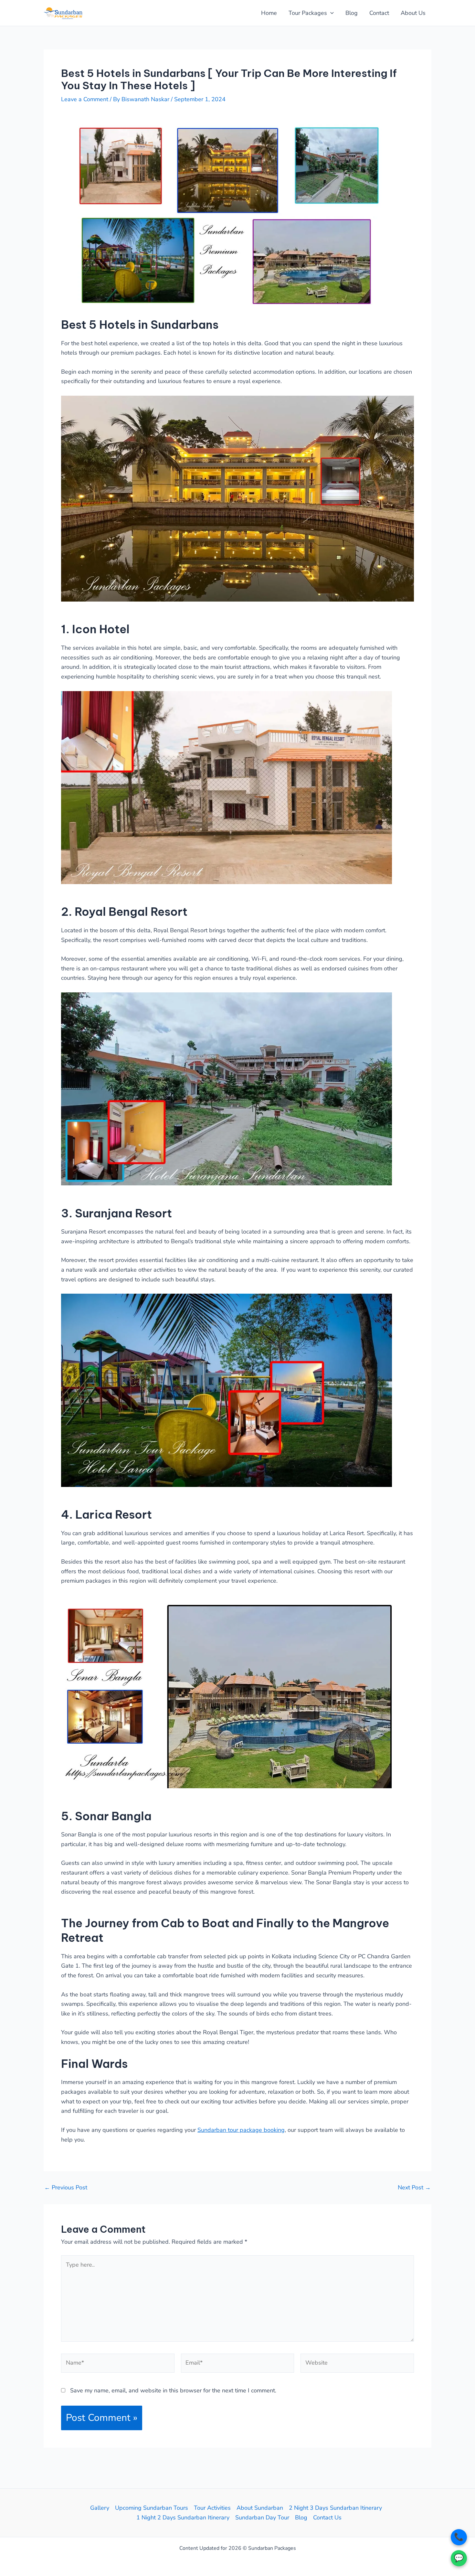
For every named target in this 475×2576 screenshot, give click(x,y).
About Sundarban (260, 2508)
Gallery (100, 2508)
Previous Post (66, 2187)
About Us (413, 13)
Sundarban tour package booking (241, 2130)
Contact (379, 13)
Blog (352, 13)
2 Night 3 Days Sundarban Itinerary (335, 2508)
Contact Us (327, 2517)
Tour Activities (212, 2508)
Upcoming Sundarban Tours (152, 2508)
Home (269, 13)
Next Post (414, 2187)
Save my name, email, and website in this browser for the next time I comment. (173, 2390)
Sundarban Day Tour (262, 2517)
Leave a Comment (85, 99)
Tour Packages (308, 13)
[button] (330, 13)
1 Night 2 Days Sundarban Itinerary (183, 2517)
